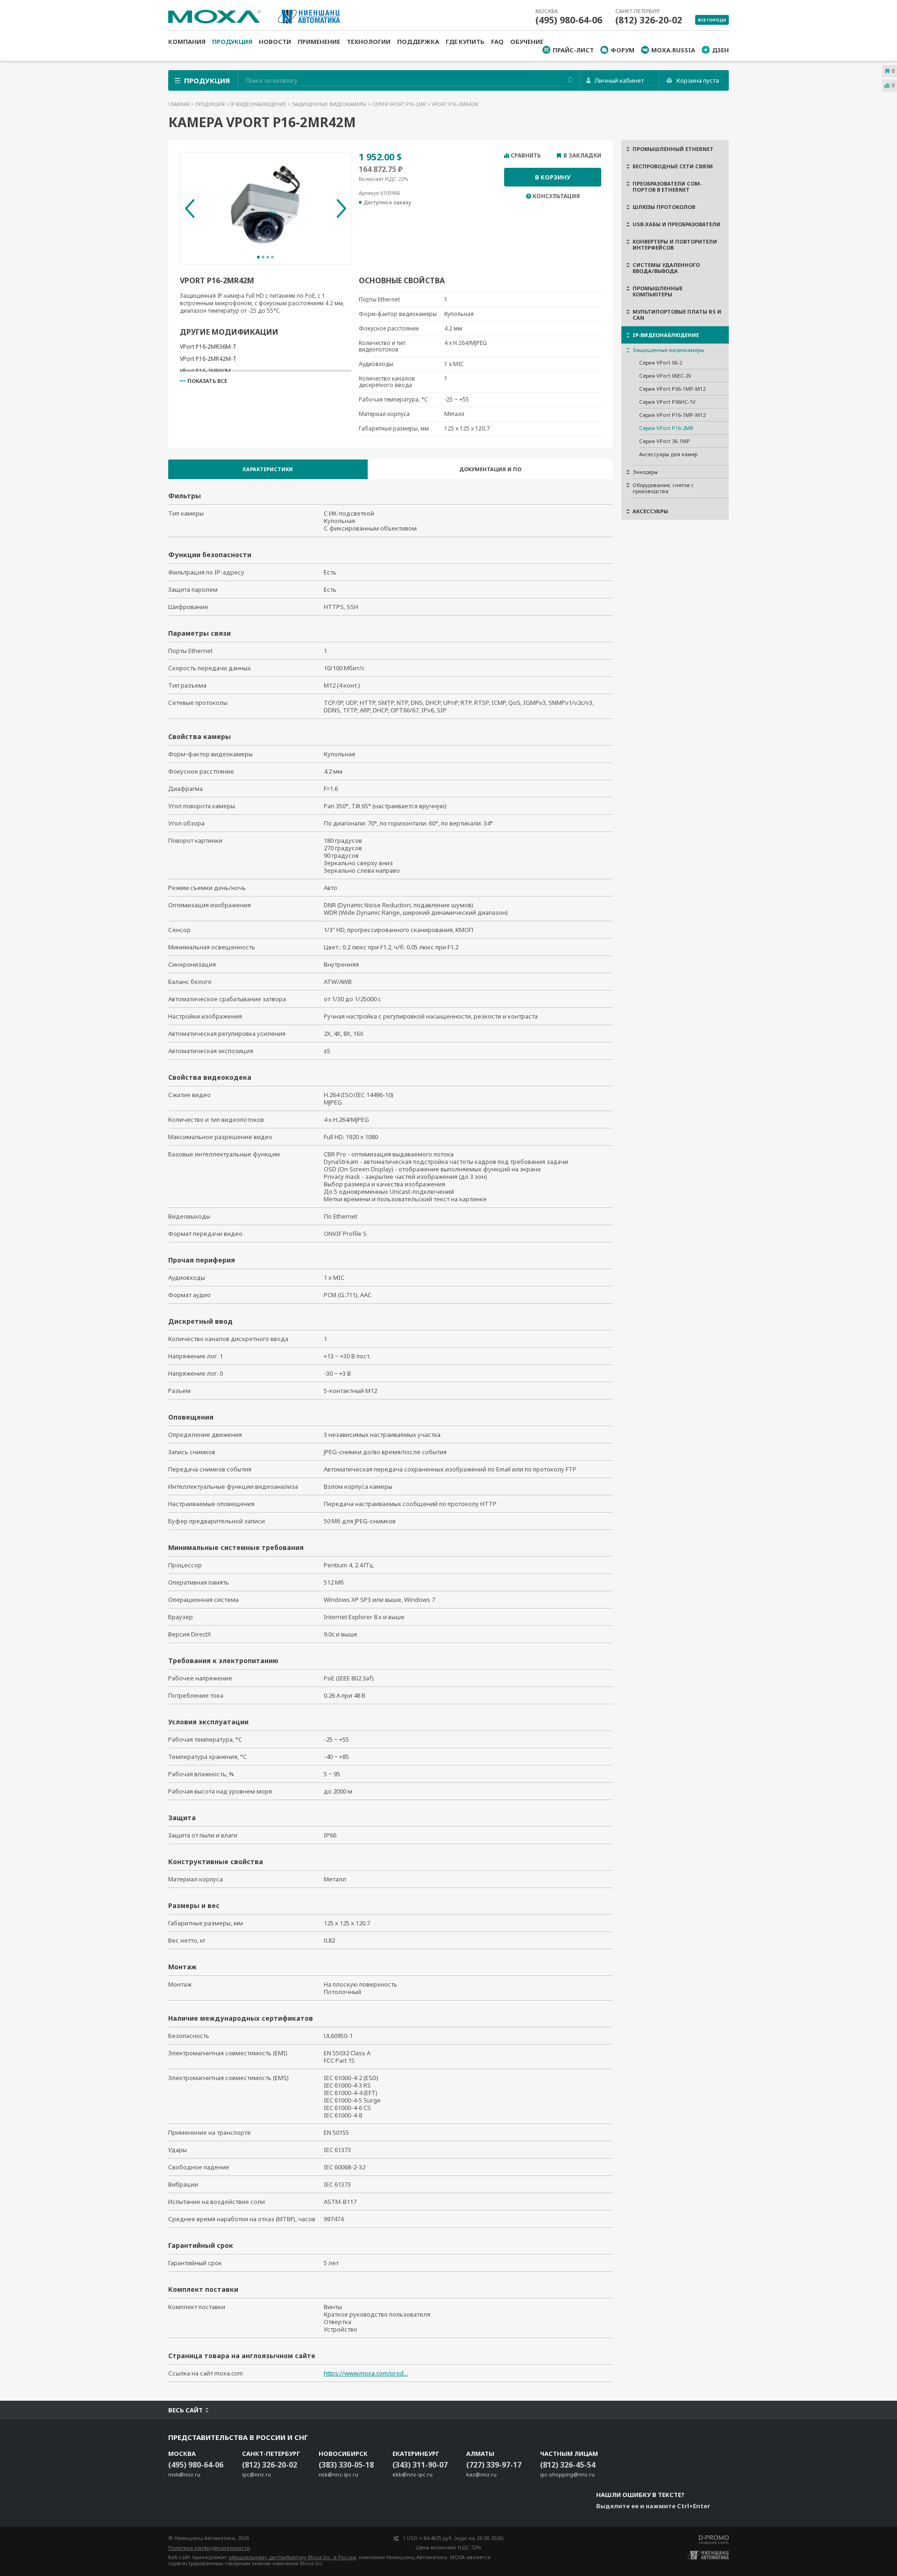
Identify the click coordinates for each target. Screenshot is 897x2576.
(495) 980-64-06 (569, 20)
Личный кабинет (619, 80)
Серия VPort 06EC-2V (665, 376)
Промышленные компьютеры (658, 291)
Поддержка (418, 42)
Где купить (465, 42)
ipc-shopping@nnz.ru (567, 2474)
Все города (712, 20)
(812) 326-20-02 (649, 20)
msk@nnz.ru (184, 2474)
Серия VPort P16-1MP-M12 (672, 415)
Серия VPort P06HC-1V (667, 402)
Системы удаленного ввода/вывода (666, 268)
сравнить (526, 156)
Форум (623, 50)
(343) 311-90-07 (420, 2465)
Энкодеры (645, 472)
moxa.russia (673, 50)
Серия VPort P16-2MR (400, 104)
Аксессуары (650, 511)
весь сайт (185, 2410)
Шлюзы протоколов (664, 207)
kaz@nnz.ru (481, 2474)
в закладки (582, 156)
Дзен (720, 50)
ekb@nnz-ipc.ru (413, 2474)
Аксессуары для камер (668, 454)
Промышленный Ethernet (673, 149)
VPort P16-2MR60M (205, 371)
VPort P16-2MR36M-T (208, 347)
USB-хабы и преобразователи (676, 224)
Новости (275, 42)
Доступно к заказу (387, 202)
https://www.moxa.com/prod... (366, 2373)
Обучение (527, 42)
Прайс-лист (573, 50)
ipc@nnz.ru (256, 2474)
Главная (180, 104)
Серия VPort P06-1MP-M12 (672, 389)
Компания (187, 42)
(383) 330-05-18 (346, 2465)
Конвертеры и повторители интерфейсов (675, 244)
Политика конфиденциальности (209, 2548)
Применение (319, 42)
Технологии (369, 42)
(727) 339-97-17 (494, 2465)
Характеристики (268, 469)
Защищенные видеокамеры (330, 104)
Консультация (556, 196)
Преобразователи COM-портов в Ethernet (667, 187)
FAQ (497, 42)
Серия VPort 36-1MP (665, 441)
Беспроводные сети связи (673, 166)
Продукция (232, 42)
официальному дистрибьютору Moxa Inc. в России (292, 2557)
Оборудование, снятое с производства (663, 488)
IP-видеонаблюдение (259, 104)
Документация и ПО (490, 469)
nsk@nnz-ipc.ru (338, 2474)
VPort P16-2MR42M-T (208, 359)
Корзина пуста (698, 80)
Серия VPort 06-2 (661, 362)
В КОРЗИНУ (553, 177)
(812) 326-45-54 (568, 2465)
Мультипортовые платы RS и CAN (677, 315)
